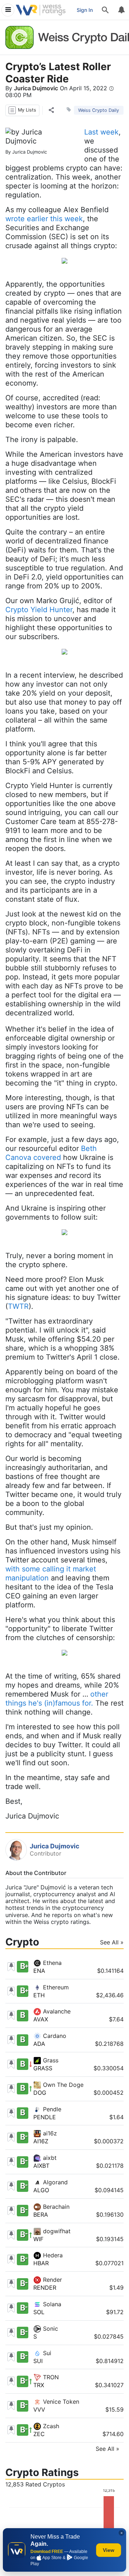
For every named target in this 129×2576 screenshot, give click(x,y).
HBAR (41, 2263)
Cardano (54, 2036)
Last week (101, 132)
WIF (38, 2239)
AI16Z (41, 2141)
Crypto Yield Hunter (39, 610)
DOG (40, 2093)
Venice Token (60, 2402)
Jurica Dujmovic (36, 88)
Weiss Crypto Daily (99, 110)
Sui (46, 2353)
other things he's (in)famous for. (57, 1699)
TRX (39, 2385)
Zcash (50, 2426)
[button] (22, 110)
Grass (50, 2060)
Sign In (85, 10)
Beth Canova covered (51, 1153)
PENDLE (45, 2117)
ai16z (49, 2133)
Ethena (51, 1963)
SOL (39, 2312)
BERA (41, 2215)
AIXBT (41, 2166)
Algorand (54, 2182)
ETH (39, 1995)
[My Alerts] (121, 10)
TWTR (18, 1306)
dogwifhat (56, 2231)
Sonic (50, 2329)
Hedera (52, 2255)
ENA (39, 1971)
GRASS (43, 2068)
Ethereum (55, 1987)
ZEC (39, 2434)
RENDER (45, 2288)
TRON (50, 2377)
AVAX (41, 2019)
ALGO (41, 2190)
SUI (38, 2361)
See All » (112, 1942)
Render (52, 2280)
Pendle (51, 2109)
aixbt (49, 2158)
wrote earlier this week (44, 219)
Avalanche (56, 2011)
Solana (51, 2304)
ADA (39, 2044)
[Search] (105, 10)
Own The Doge (62, 2085)
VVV (39, 2409)
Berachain (55, 2207)
